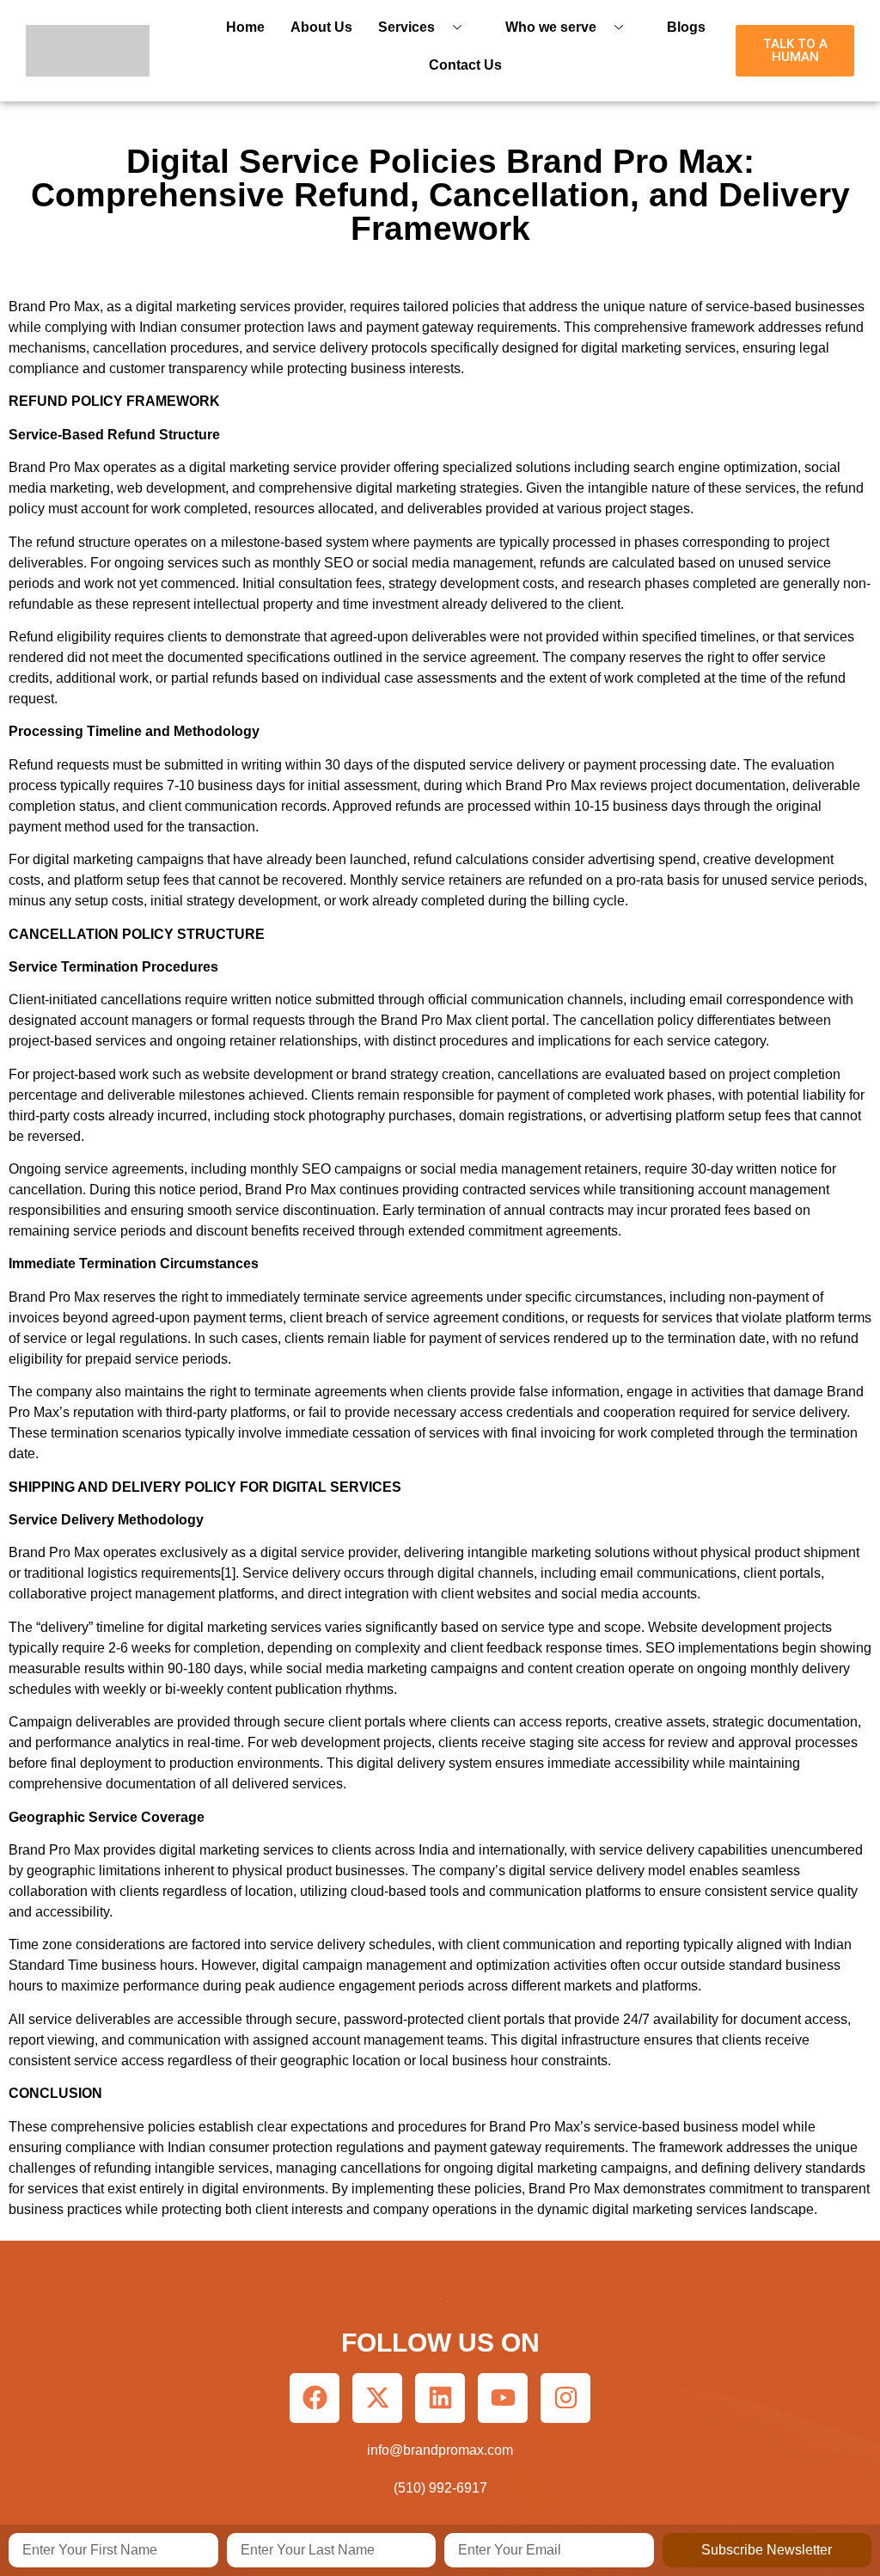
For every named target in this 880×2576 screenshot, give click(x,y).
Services (406, 27)
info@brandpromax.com (440, 2450)
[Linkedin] (440, 2398)
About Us (321, 27)
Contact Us (465, 65)
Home (245, 27)
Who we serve (551, 27)
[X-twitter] (377, 2398)
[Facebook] (315, 2398)
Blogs (686, 27)
